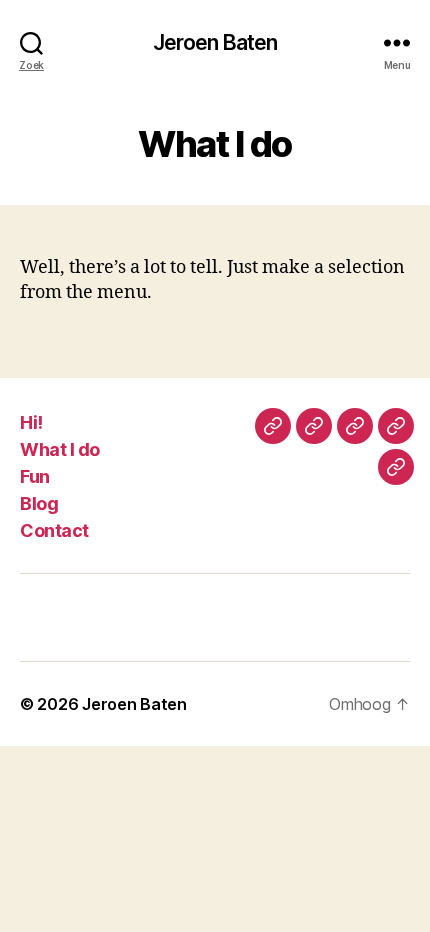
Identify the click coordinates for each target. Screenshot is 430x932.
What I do (60, 449)
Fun (35, 476)
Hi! (31, 422)
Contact (54, 530)
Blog (39, 503)
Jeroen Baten (215, 42)
